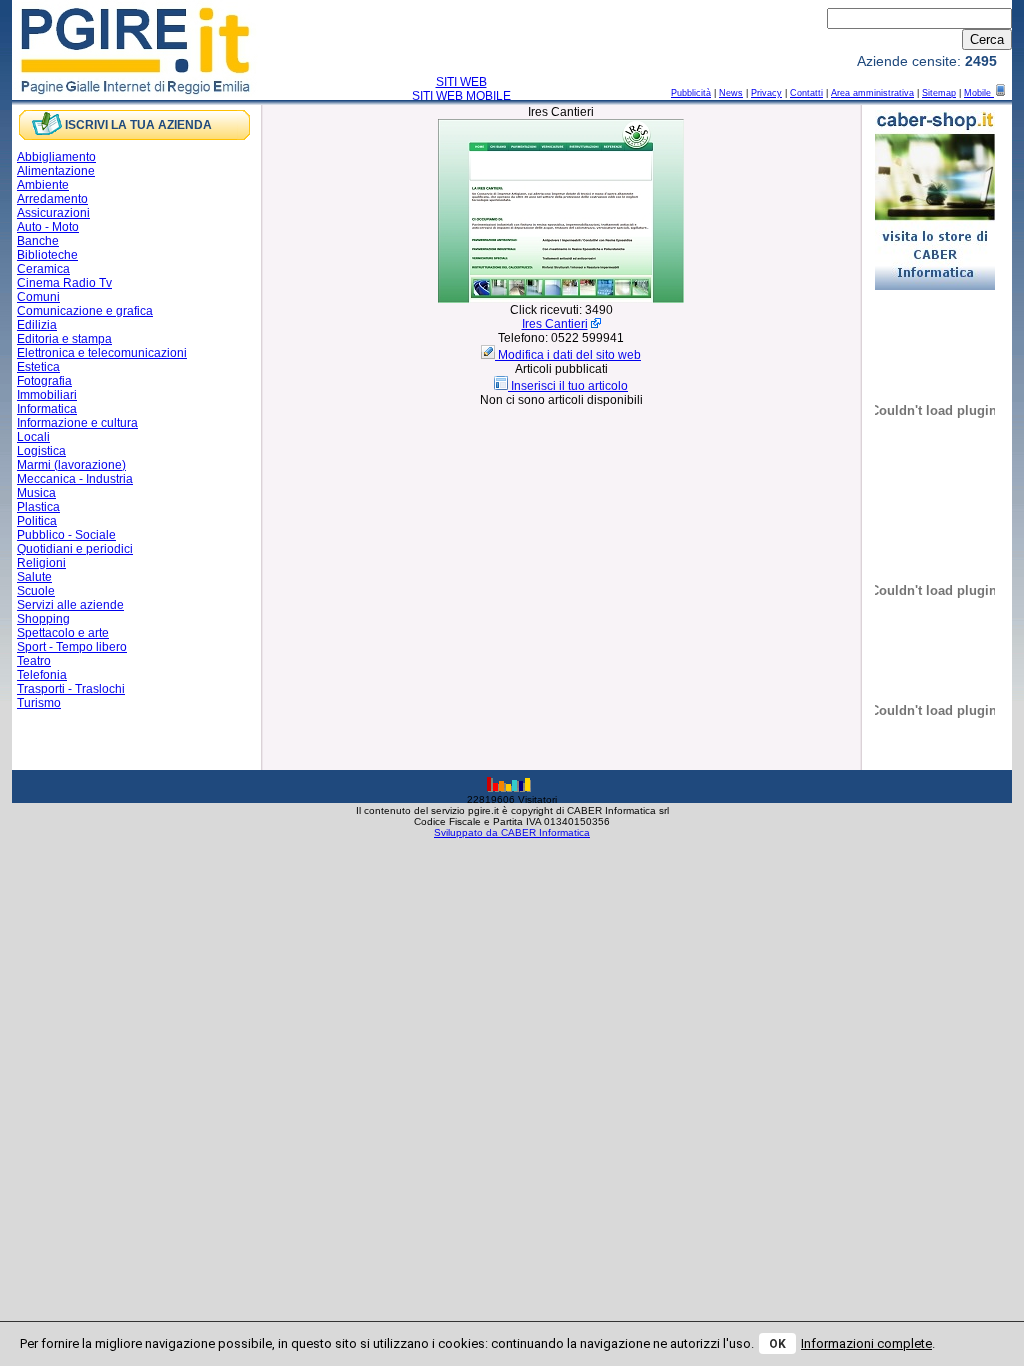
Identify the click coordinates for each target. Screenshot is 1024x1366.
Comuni (38, 297)
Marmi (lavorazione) (71, 465)
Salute (34, 577)
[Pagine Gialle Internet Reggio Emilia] (136, 93)
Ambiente (43, 185)
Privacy (766, 93)
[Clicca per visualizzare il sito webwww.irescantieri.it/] (561, 299)
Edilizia (37, 325)
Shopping (43, 619)
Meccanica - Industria (75, 479)
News (731, 93)
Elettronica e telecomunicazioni (102, 353)
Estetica (38, 367)
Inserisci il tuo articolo (569, 386)
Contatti (806, 93)
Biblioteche (47, 255)
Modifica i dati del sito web (569, 355)
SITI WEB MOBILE (461, 96)
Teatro (34, 661)
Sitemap (939, 93)
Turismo (39, 703)
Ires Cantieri (555, 324)
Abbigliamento (56, 157)
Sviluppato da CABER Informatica (512, 832)
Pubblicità (691, 93)
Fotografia (44, 381)
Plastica (38, 507)
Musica (36, 493)
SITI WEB (461, 82)
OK (777, 1344)
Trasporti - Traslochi (71, 689)
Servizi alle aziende (70, 605)
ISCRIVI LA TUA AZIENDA (138, 125)
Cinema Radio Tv (64, 283)
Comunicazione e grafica (85, 311)
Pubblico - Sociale (66, 535)
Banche (38, 241)
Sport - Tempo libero (72, 647)
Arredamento (52, 199)
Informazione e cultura (77, 423)
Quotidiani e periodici (75, 549)
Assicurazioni (53, 213)
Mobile (979, 93)
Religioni (41, 563)
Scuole (36, 591)
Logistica (41, 451)
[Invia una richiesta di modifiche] (489, 355)
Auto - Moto (48, 227)
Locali (33, 437)
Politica (37, 521)
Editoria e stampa (64, 339)
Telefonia (42, 675)
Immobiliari (47, 395)
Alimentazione (56, 171)
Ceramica (43, 269)
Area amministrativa (872, 93)
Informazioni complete (866, 1343)
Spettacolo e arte (63, 633)
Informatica (47, 409)
